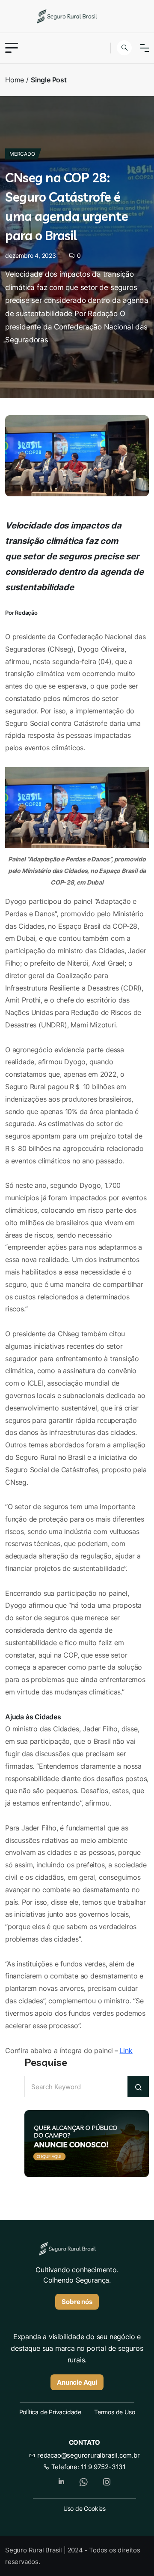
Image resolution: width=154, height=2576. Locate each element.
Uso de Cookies (84, 2508)
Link (126, 2051)
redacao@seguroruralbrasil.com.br (87, 2455)
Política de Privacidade (50, 2412)
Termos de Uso (114, 2412)
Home (15, 80)
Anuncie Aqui (77, 2382)
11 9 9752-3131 (103, 2467)
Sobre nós (77, 2302)
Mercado (22, 154)
